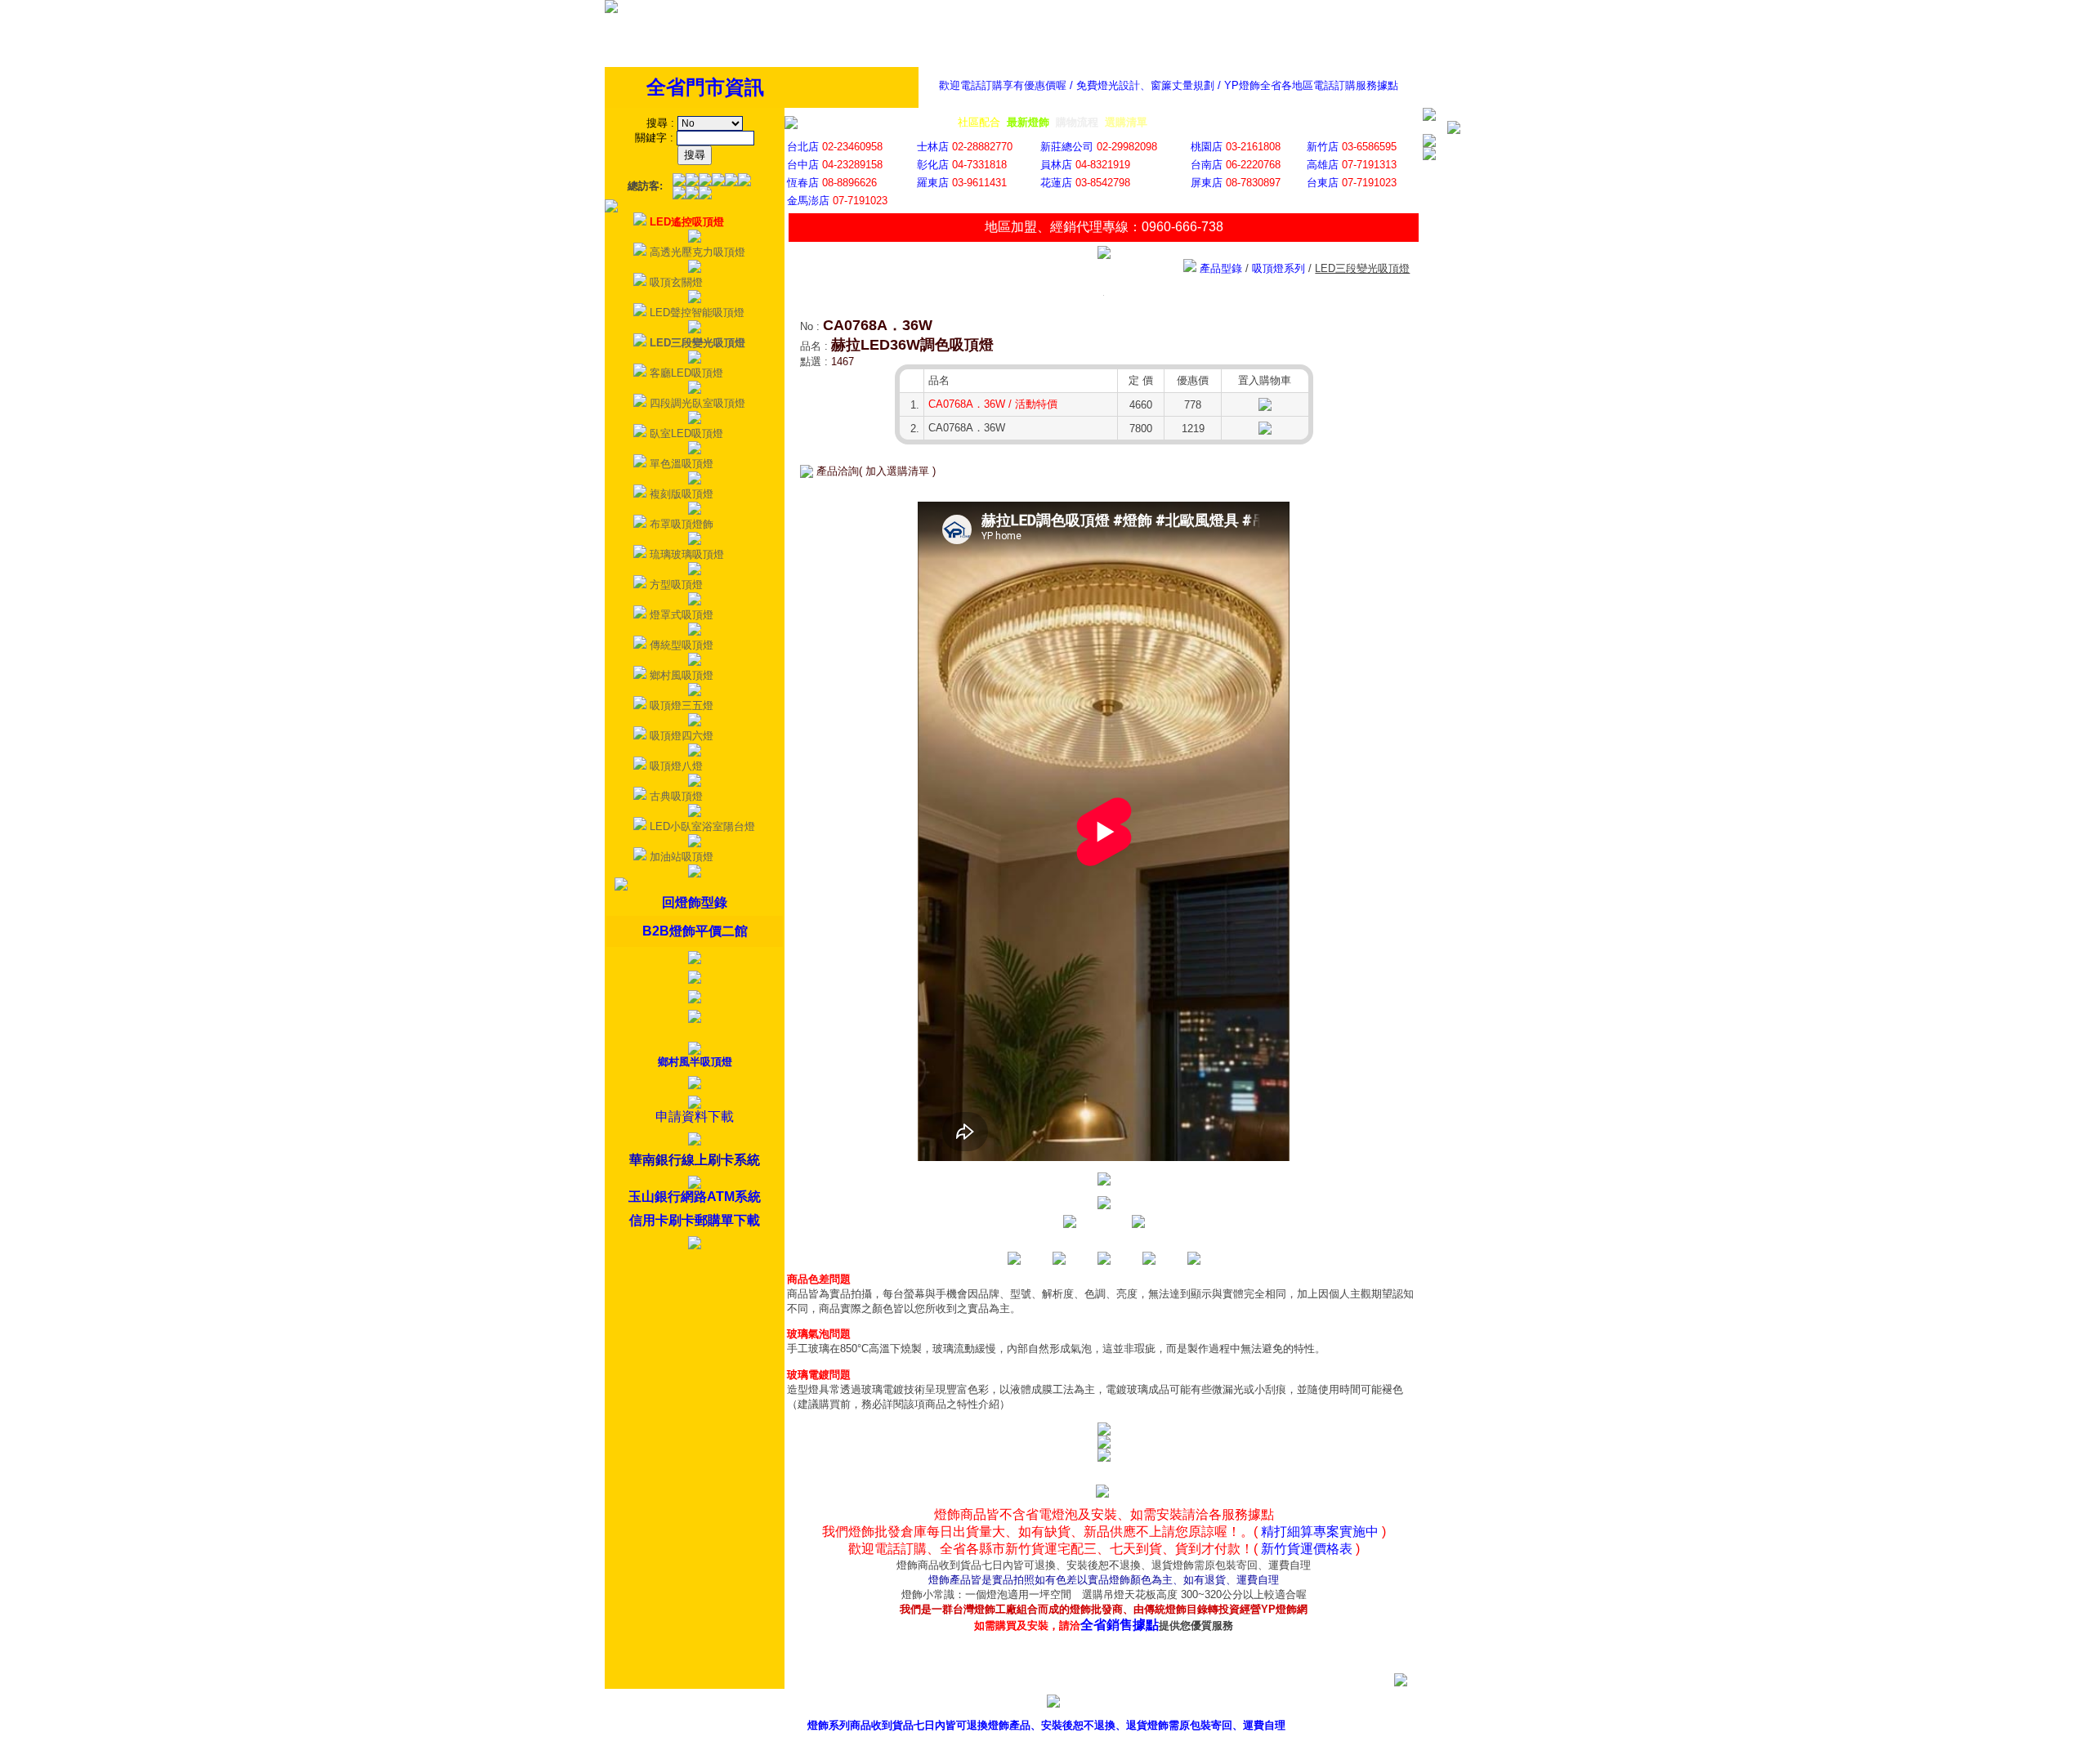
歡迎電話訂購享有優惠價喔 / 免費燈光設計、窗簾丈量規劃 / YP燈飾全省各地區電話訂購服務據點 (1169, 85)
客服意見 (1236, 1704)
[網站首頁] (611, 9)
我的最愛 (1459, 1704)
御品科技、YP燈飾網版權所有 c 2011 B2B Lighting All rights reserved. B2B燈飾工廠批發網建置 (1046, 1751)
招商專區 (1311, 1704)
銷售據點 (1162, 1704)
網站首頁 (1385, 1704)
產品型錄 (1088, 1704)
